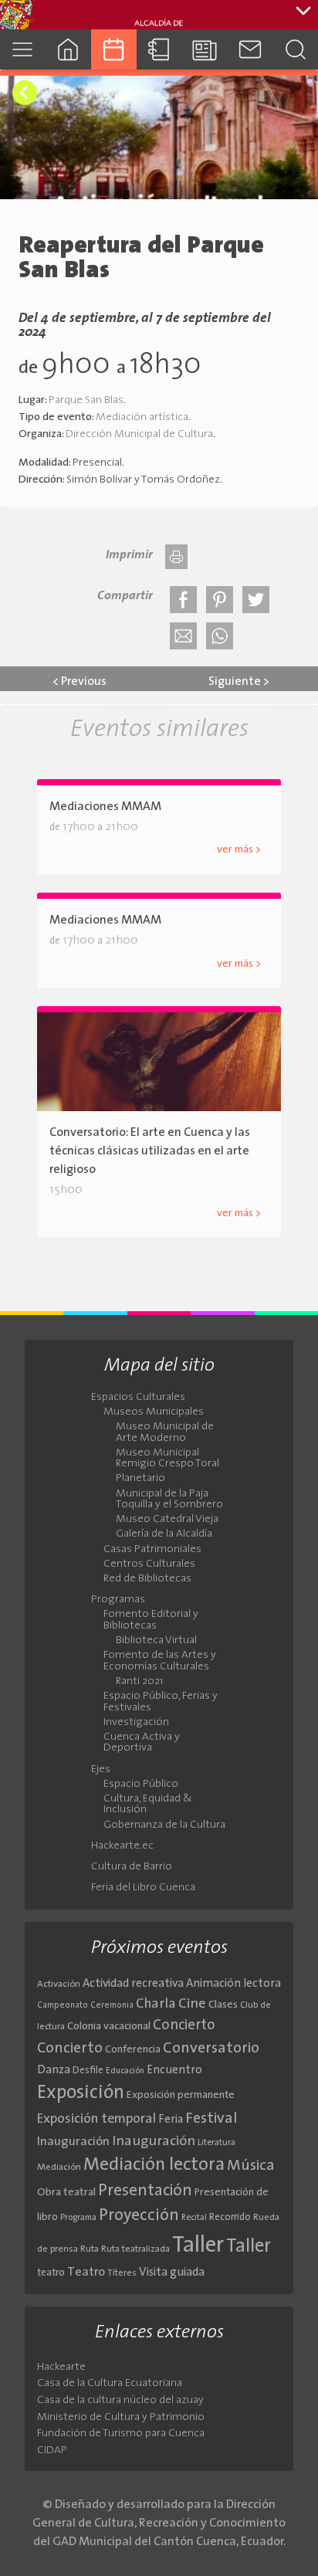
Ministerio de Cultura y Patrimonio (121, 2417)
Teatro (86, 2273)
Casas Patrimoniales (152, 1550)
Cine (192, 2004)
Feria (171, 2120)
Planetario (140, 1479)
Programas (118, 1600)
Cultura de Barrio (132, 1867)
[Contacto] (250, 49)
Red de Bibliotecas (147, 1579)
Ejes (101, 1770)
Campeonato (63, 2006)
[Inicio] (68, 49)
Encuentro (174, 2071)
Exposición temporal (96, 2119)
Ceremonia (112, 2006)
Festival (211, 2119)
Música (251, 2166)
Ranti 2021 (139, 1682)
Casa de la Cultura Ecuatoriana (110, 2383)
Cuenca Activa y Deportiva (142, 1743)
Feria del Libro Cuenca (143, 1888)
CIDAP (52, 2451)
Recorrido (230, 2217)
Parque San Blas (86, 400)
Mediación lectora (154, 2165)
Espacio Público (141, 1785)
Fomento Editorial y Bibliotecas (151, 1620)
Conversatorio (211, 2049)
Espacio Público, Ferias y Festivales (161, 1702)
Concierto (184, 2026)
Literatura (217, 2143)
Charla (156, 2004)
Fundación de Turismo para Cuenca (121, 2434)
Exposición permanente (181, 2095)
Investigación (136, 1723)
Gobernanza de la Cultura (164, 1825)
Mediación (59, 2168)
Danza (54, 2071)
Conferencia (133, 2050)
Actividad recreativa (133, 1984)
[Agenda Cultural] (114, 49)
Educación (125, 2071)
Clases (223, 2005)
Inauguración (73, 2142)
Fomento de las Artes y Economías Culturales (160, 1661)
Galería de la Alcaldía (164, 1534)
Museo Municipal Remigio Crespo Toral (167, 1459)
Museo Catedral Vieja (167, 1520)
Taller (198, 2246)
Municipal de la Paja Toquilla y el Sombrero (169, 1500)
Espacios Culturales (138, 1398)
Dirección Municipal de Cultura (139, 434)
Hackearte (61, 2367)
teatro (51, 2273)
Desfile (88, 2071)
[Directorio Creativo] (159, 49)
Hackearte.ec (122, 1846)
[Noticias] (204, 49)
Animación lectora (233, 1984)
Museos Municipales (154, 1412)
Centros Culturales (149, 1564)
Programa (78, 2218)
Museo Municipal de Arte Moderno (165, 1432)
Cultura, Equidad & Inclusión (148, 1805)
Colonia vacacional (109, 2027)
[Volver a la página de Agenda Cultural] (25, 93)
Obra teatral (66, 2193)
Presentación (145, 2191)
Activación (59, 1985)
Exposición (81, 2093)
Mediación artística (142, 417)
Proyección (139, 2216)
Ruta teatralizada (135, 2249)
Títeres (122, 2273)
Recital (194, 2218)
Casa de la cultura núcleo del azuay (120, 2400)
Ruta (90, 2249)
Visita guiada (172, 2273)
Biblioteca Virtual (156, 1641)
